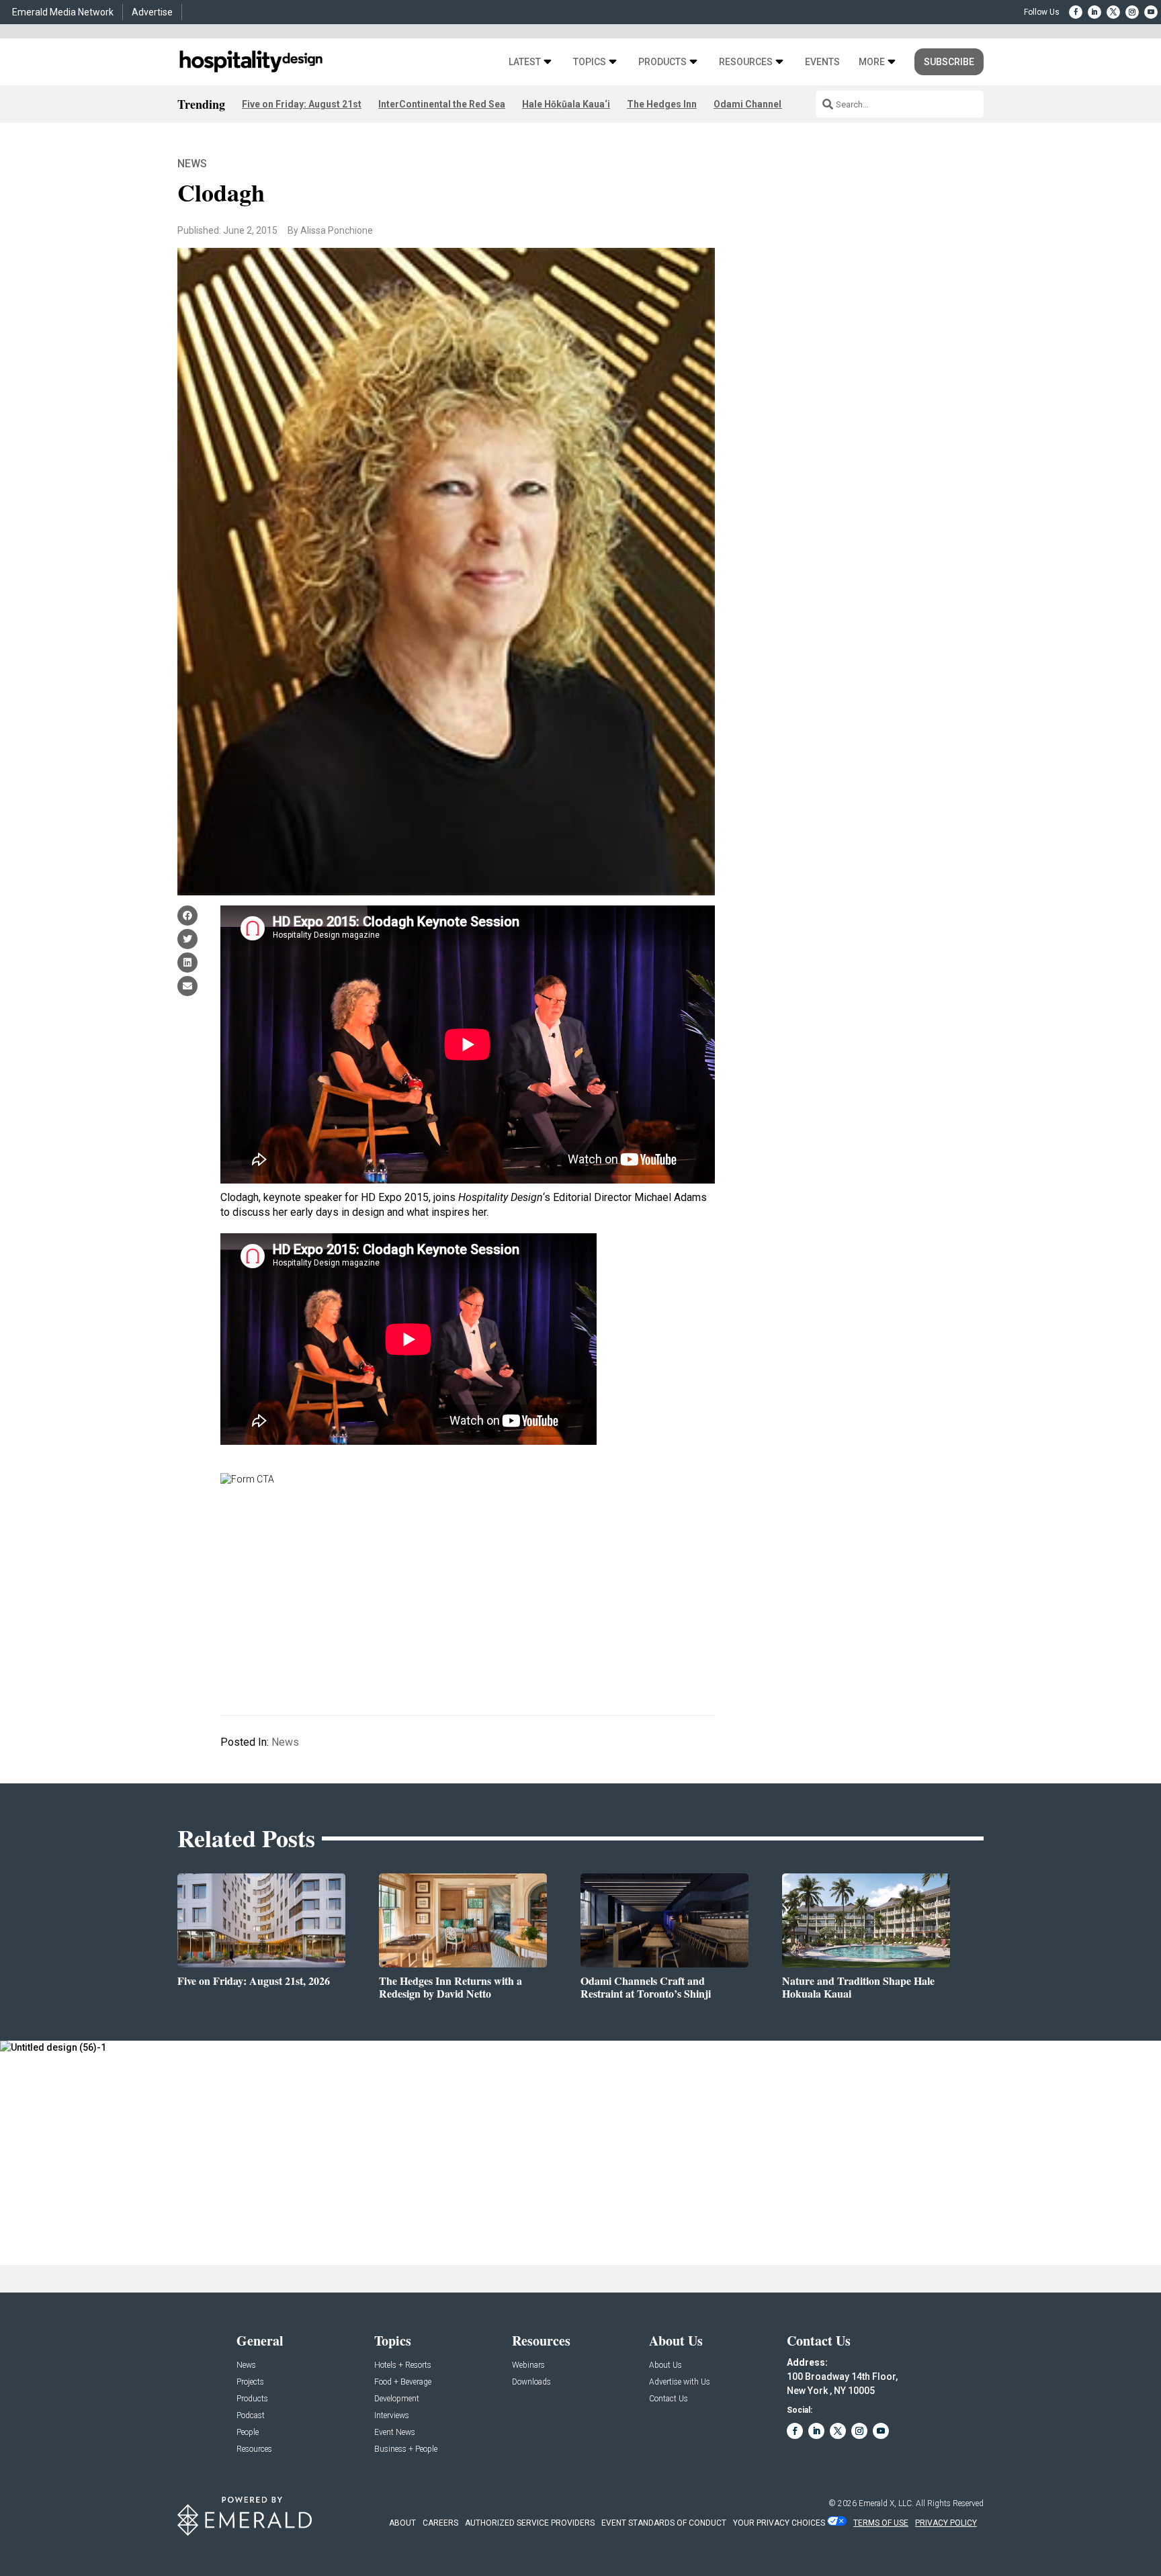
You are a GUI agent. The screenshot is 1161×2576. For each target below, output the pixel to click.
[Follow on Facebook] (1076, 12)
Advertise (152, 12)
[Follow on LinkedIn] (1094, 12)
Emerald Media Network (63, 12)
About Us (665, 2365)
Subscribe (949, 62)
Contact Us (669, 2399)
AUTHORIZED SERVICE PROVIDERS (530, 2523)
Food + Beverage (403, 2382)
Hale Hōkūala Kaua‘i (566, 104)
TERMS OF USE (881, 2523)
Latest (525, 62)
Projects (250, 2382)
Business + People (406, 2449)
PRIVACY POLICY (946, 2523)
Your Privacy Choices (779, 2523)
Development (397, 2399)
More (872, 62)
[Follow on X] (1113, 12)
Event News (395, 2433)
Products (662, 62)
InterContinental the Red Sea (442, 104)
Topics (590, 62)
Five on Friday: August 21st (302, 104)
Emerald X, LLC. (886, 2503)
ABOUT (402, 2523)
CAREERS (440, 2523)
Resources (746, 62)
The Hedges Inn (662, 104)
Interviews (392, 2416)
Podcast (251, 2416)
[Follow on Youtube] (1151, 12)
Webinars (528, 2365)
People (248, 2433)
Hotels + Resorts (403, 2365)
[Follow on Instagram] (1132, 12)
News (192, 164)
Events (822, 62)
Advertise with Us (680, 2382)
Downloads (531, 2382)
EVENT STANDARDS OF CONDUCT (664, 2523)
